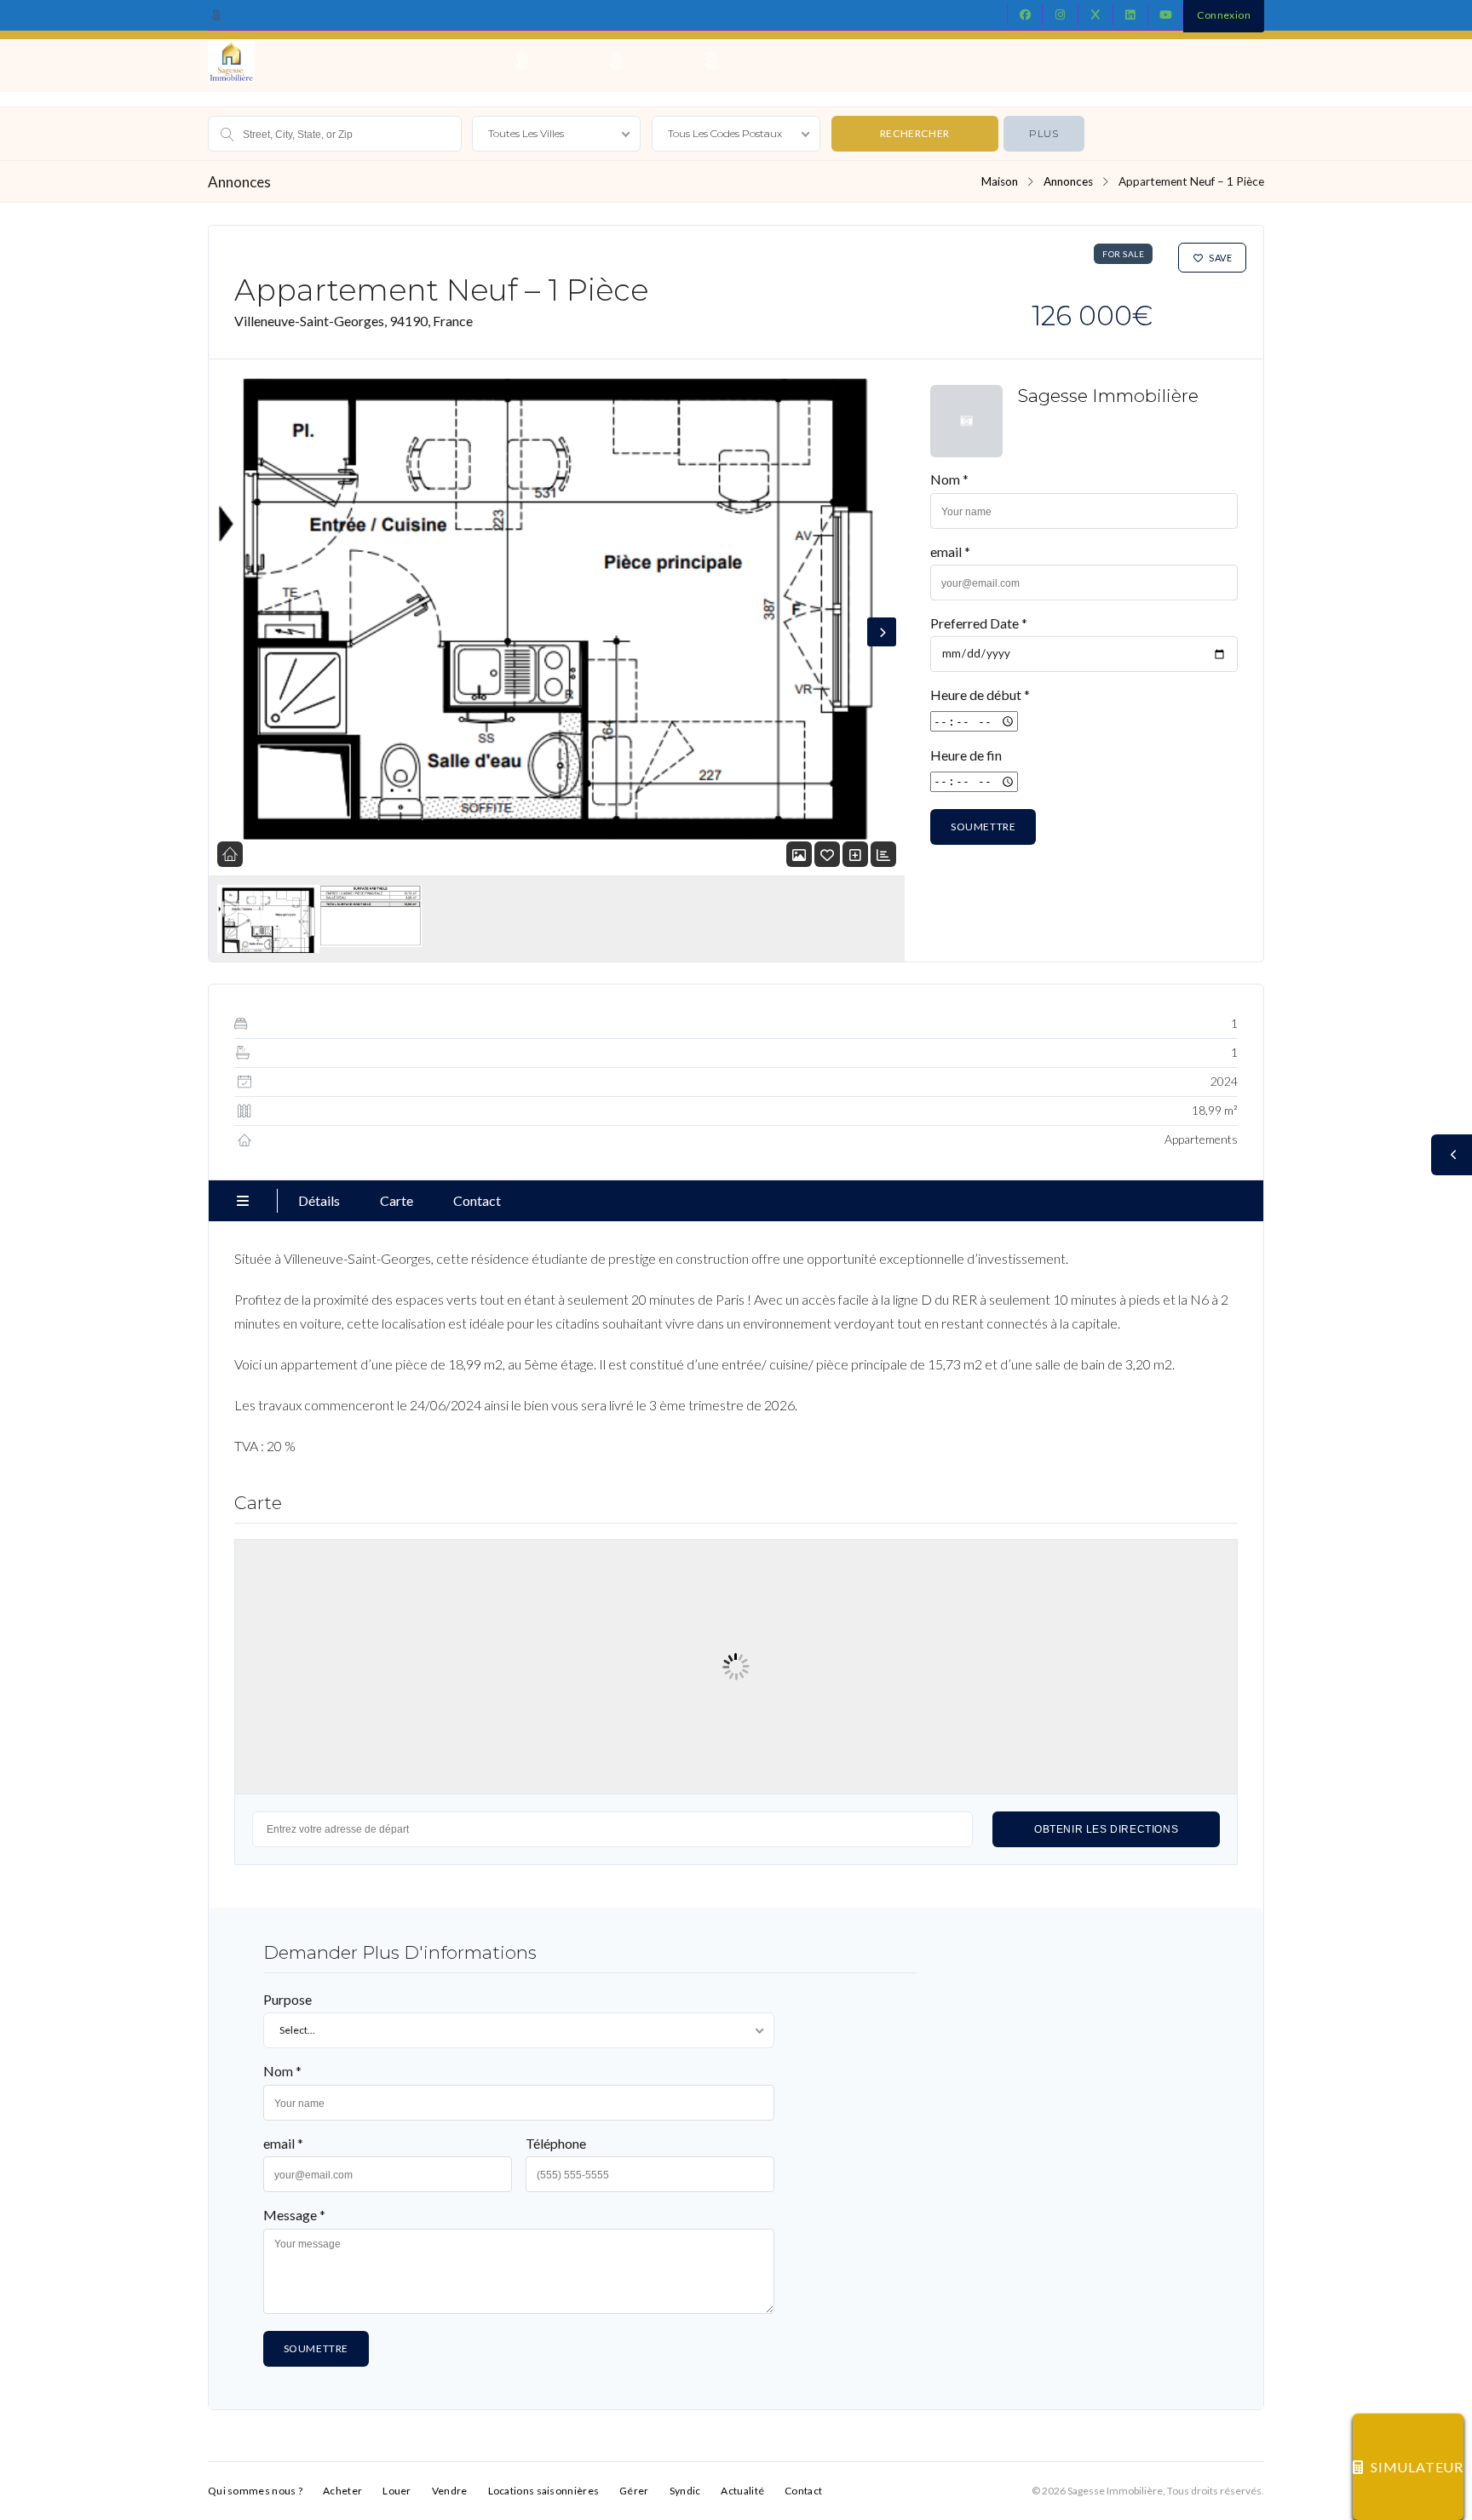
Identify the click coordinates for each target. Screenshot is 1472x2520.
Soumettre (983, 827)
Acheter (342, 2491)
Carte (397, 1200)
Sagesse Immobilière (1108, 396)
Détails (319, 1200)
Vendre (450, 2491)
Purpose (287, 1999)
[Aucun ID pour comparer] (855, 855)
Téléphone (556, 2143)
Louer (397, 2491)
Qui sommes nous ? (255, 2491)
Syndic (685, 2491)
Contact (477, 1200)
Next (882, 632)
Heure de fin (966, 755)
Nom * (949, 479)
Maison (1000, 181)
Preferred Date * (979, 623)
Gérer (634, 2491)
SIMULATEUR (1417, 2467)
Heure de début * (980, 695)
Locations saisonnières (544, 2491)
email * (950, 551)
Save (1220, 258)
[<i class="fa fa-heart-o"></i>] (827, 855)
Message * (294, 2215)
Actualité (742, 2491)
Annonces (1068, 181)
